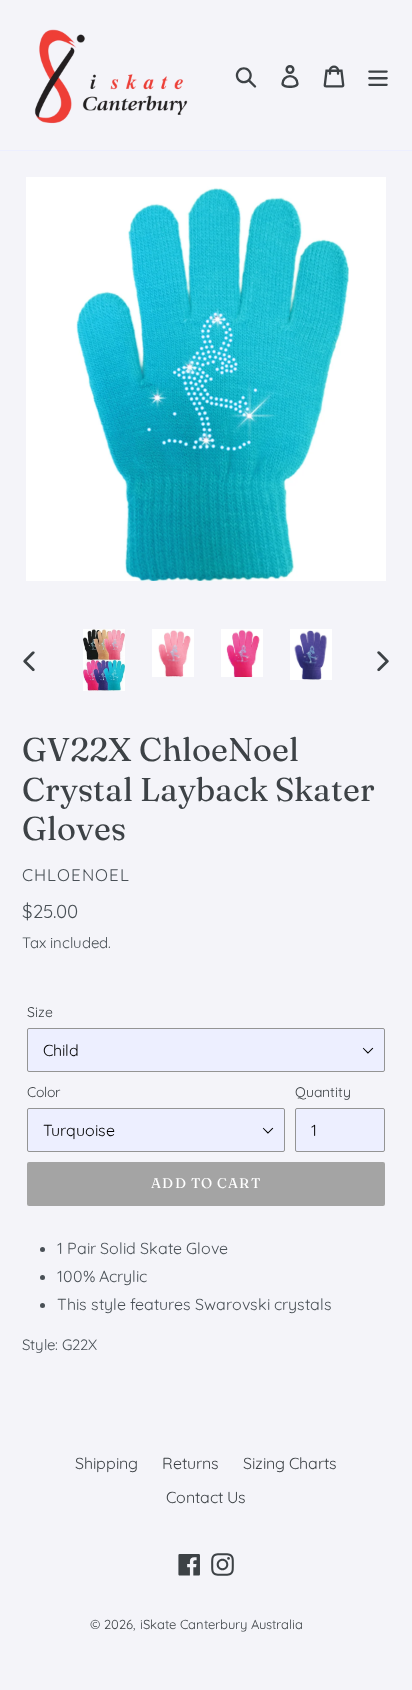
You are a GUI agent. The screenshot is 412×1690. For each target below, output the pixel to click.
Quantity (323, 1092)
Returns (190, 1463)
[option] (104, 660)
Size (40, 1012)
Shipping (106, 1463)
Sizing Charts (290, 1463)
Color (43, 1092)
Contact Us (206, 1497)
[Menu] (378, 74)
